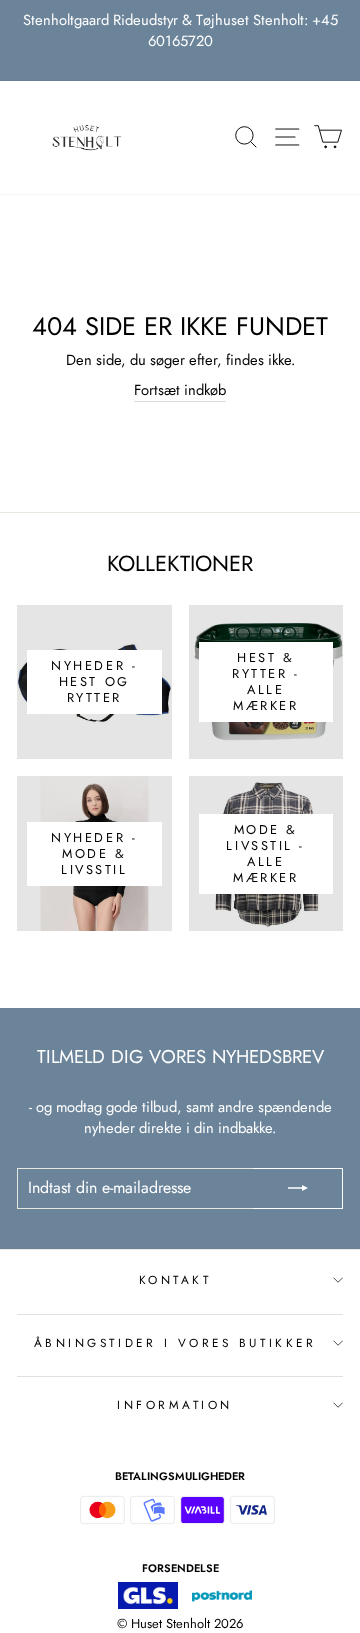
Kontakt (175, 1279)
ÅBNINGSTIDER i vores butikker (175, 1342)
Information (175, 1404)
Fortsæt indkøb (180, 390)
